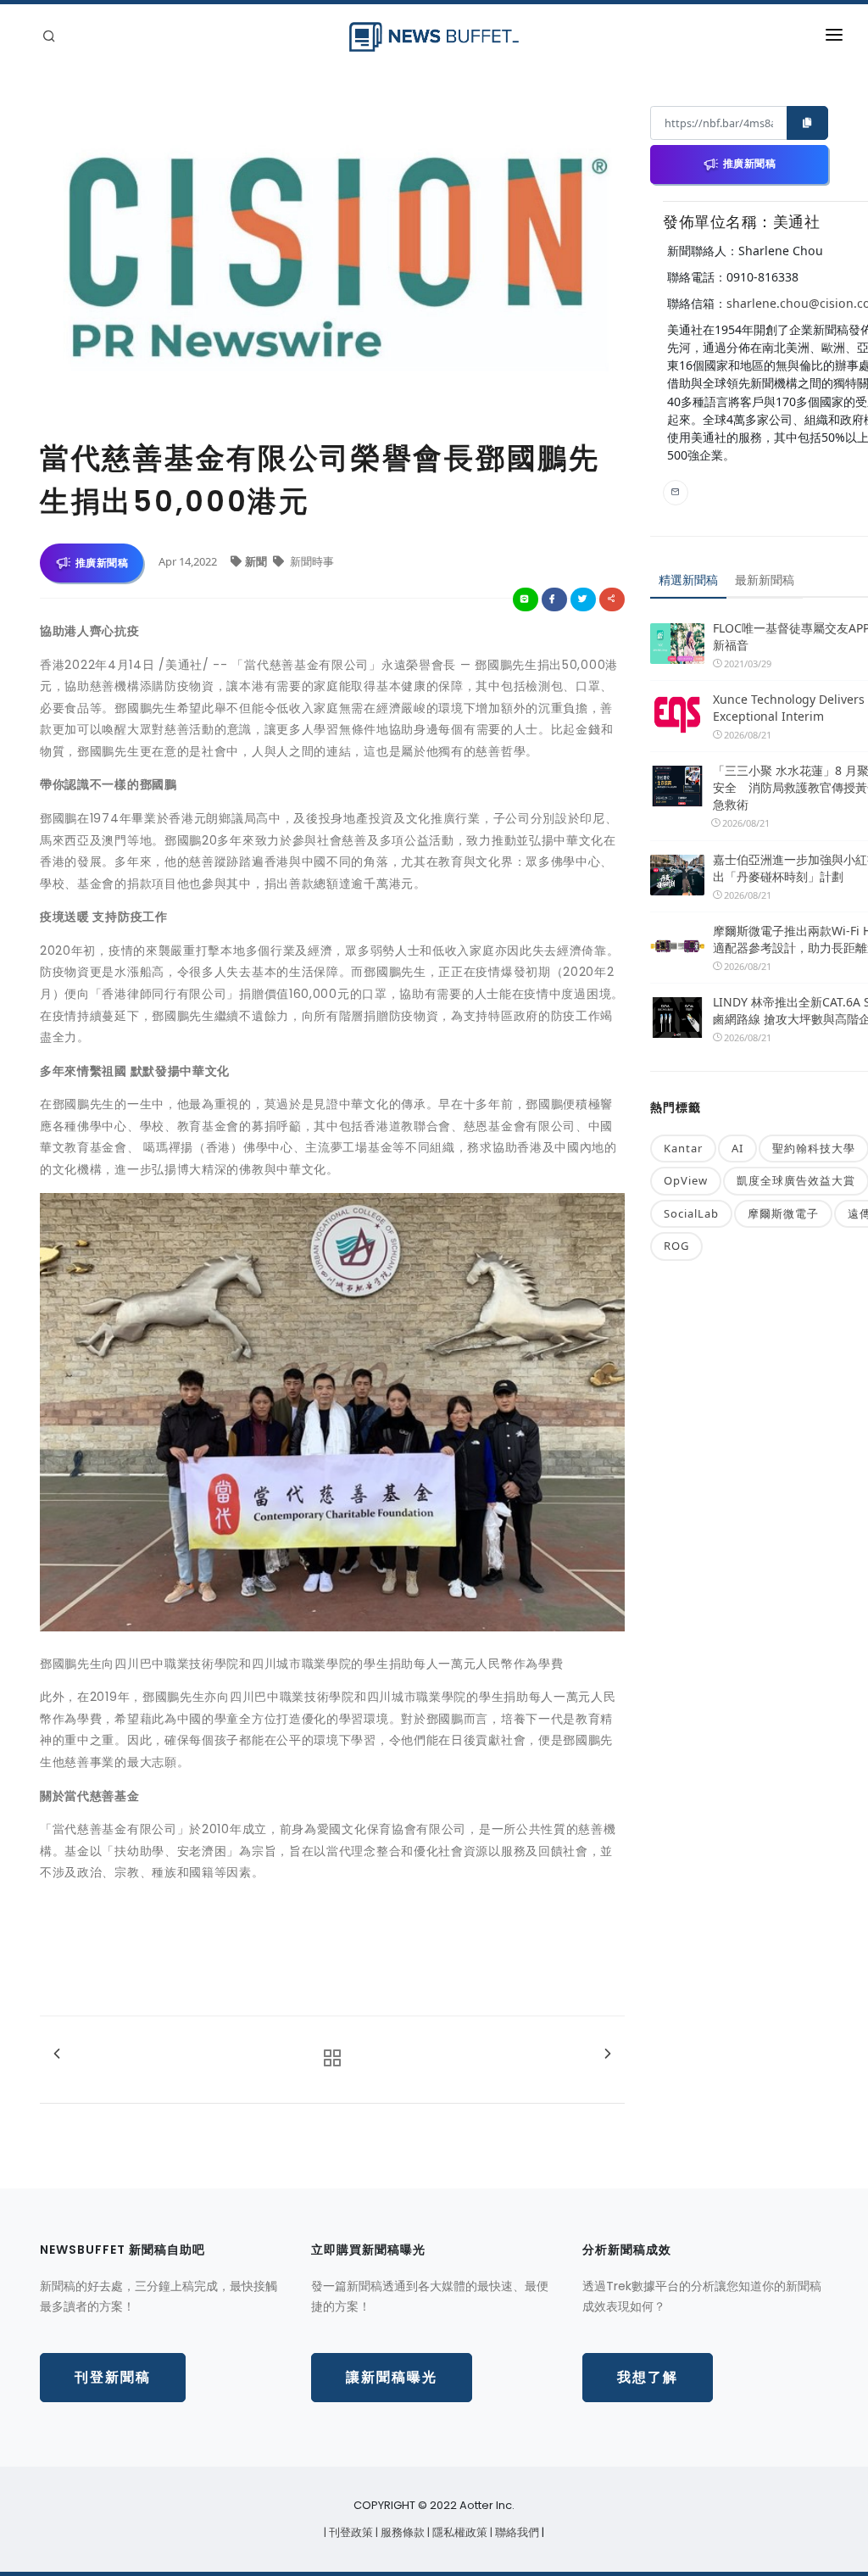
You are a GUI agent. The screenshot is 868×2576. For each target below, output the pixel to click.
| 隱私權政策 (459, 2532)
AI (737, 1148)
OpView (686, 1180)
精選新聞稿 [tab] (688, 580)
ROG (676, 1246)
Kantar (683, 1148)
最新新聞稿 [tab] (765, 580)
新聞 (257, 561)
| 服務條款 (401, 2532)
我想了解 (648, 2377)
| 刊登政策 (350, 2532)
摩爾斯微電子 (783, 1213)
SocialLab (691, 1213)
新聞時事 (311, 561)
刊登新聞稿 (113, 2377)
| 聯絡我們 (516, 2532)
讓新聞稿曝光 (392, 2377)
